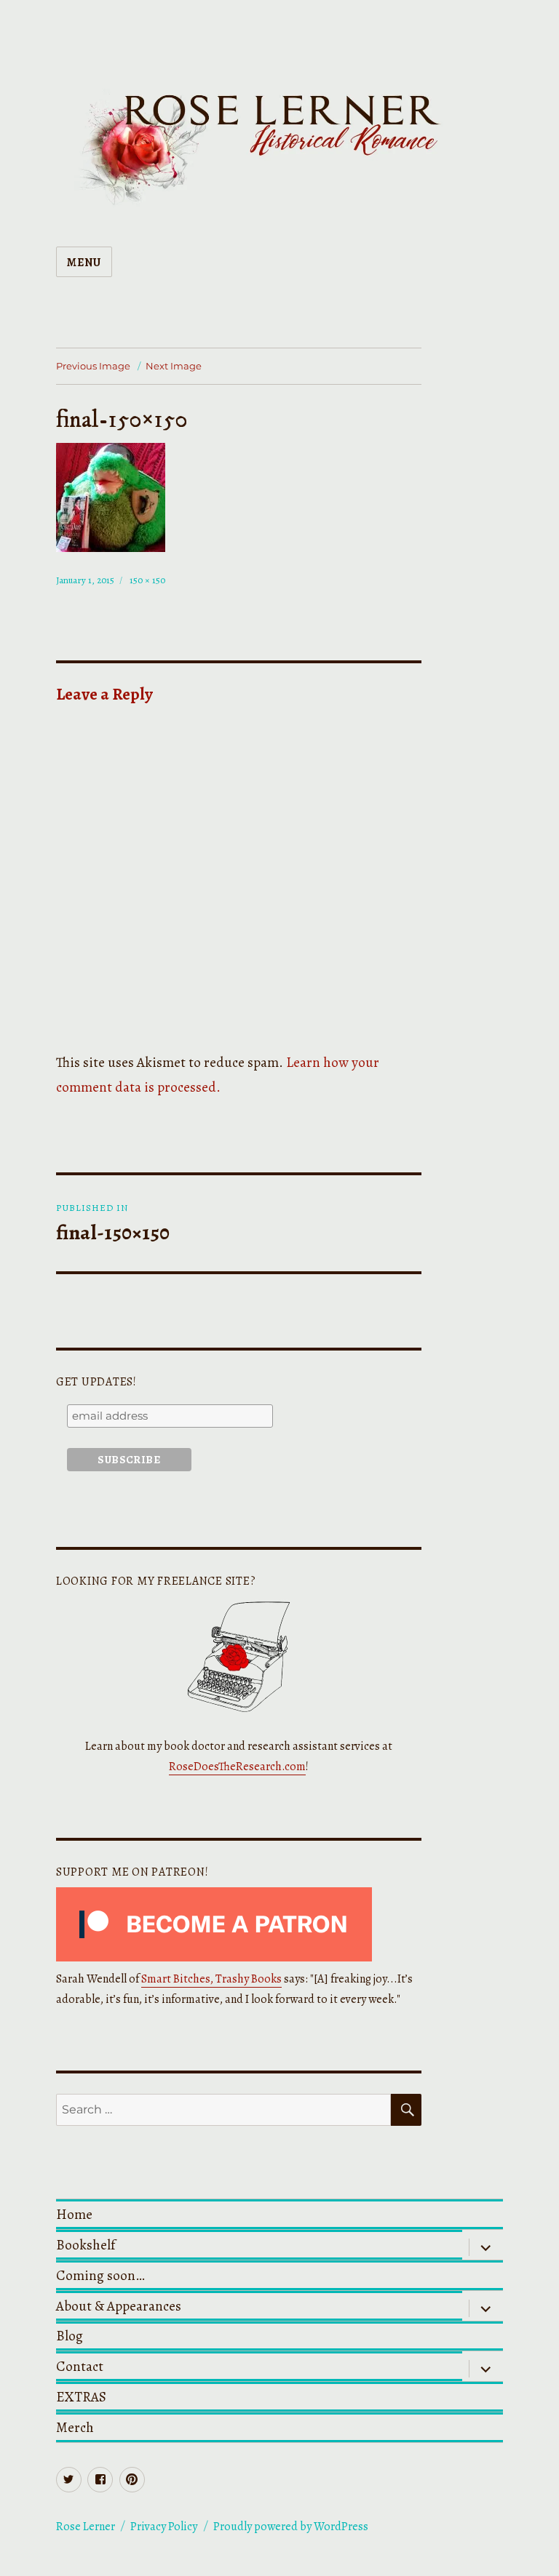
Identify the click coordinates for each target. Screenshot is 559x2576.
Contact (80, 2366)
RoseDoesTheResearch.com (237, 1767)
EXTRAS (81, 2397)
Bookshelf (86, 2245)
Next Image (174, 366)
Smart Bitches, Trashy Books (211, 1979)
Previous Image (93, 366)
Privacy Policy (164, 2527)
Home (74, 2214)
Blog (70, 2336)
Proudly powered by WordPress (291, 2527)
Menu (84, 263)
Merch (75, 2427)
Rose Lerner (86, 2527)
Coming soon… (100, 2275)
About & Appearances (119, 2306)
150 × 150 (147, 580)
